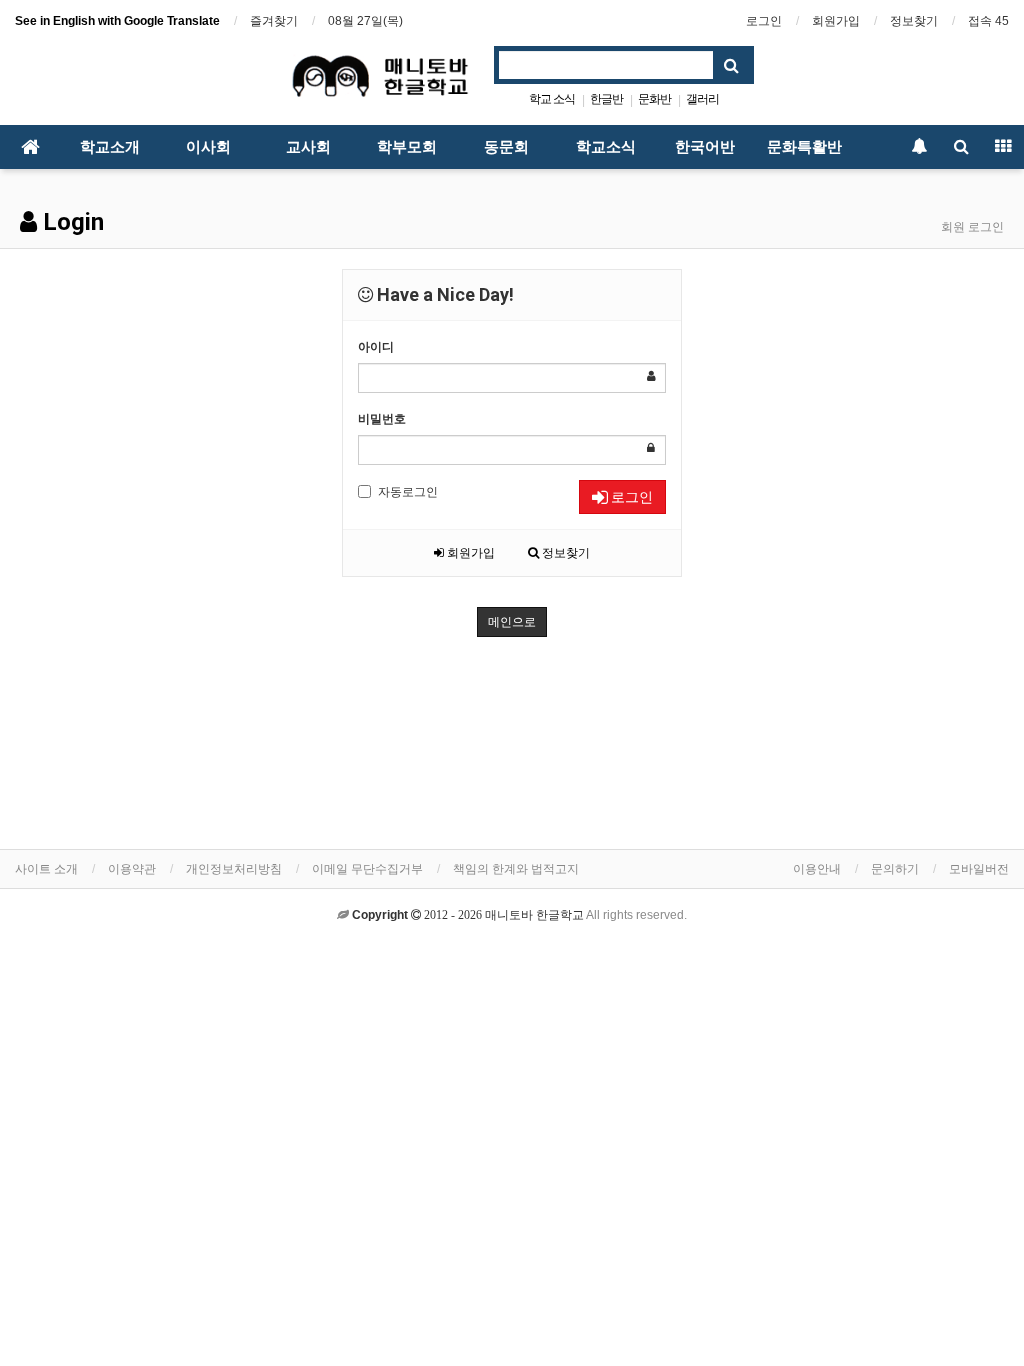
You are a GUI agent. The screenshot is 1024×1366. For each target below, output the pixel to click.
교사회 (308, 147)
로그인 (764, 21)
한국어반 (705, 147)
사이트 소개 (46, 869)
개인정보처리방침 (234, 869)
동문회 (506, 147)
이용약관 (132, 869)
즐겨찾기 (274, 21)
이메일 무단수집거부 (367, 869)
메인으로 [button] (512, 622)
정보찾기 (914, 21)
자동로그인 (408, 492)
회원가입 (836, 21)
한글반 (606, 99)
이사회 (208, 147)
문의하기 (895, 869)
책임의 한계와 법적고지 (516, 869)
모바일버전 (979, 869)
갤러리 (702, 99)
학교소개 (110, 147)
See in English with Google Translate (117, 21)
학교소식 (606, 147)
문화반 (654, 99)
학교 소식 (552, 99)
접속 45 (988, 21)
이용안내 (817, 869)
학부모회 (407, 147)
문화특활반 (804, 147)
